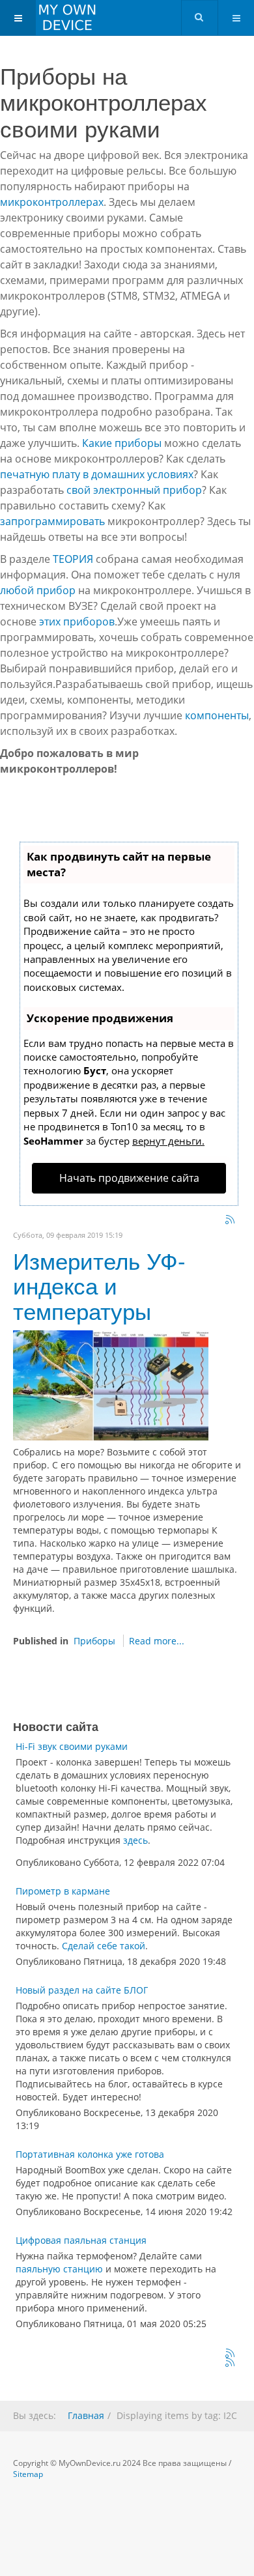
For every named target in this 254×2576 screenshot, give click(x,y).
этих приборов (77, 622)
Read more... (157, 1641)
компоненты (217, 715)
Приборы (94, 1641)
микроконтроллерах (52, 202)
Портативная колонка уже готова (90, 2154)
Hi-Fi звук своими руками (72, 1746)
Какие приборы (122, 443)
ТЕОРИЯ (73, 559)
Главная (86, 2415)
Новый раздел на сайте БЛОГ (82, 1990)
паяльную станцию (59, 2269)
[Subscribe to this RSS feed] (231, 1220)
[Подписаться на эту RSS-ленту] (231, 2354)
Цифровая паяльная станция (81, 2240)
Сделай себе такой (104, 1946)
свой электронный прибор (134, 490)
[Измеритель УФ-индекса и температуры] (111, 1385)
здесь (135, 1840)
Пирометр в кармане (63, 1891)
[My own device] (52, 18)
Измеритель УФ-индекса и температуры (99, 1285)
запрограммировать (52, 521)
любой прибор (38, 590)
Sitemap (28, 2474)
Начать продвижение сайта (129, 1178)
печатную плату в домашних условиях (97, 474)
